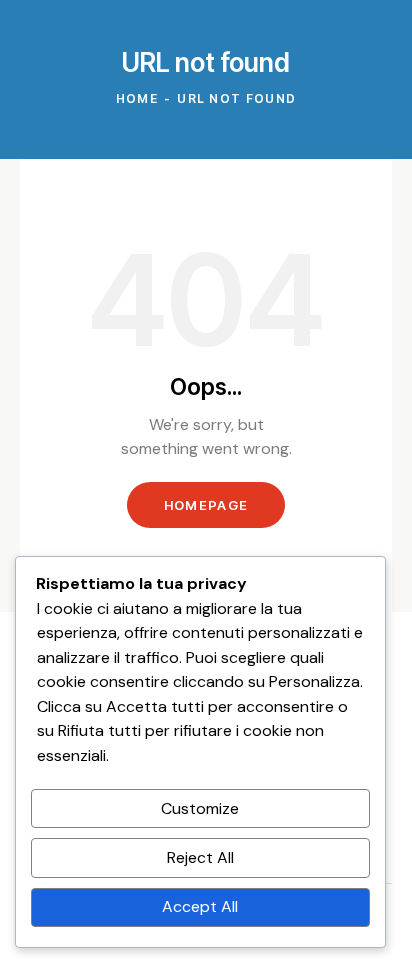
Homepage (206, 505)
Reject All (200, 857)
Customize (200, 808)
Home (137, 98)
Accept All (200, 906)
